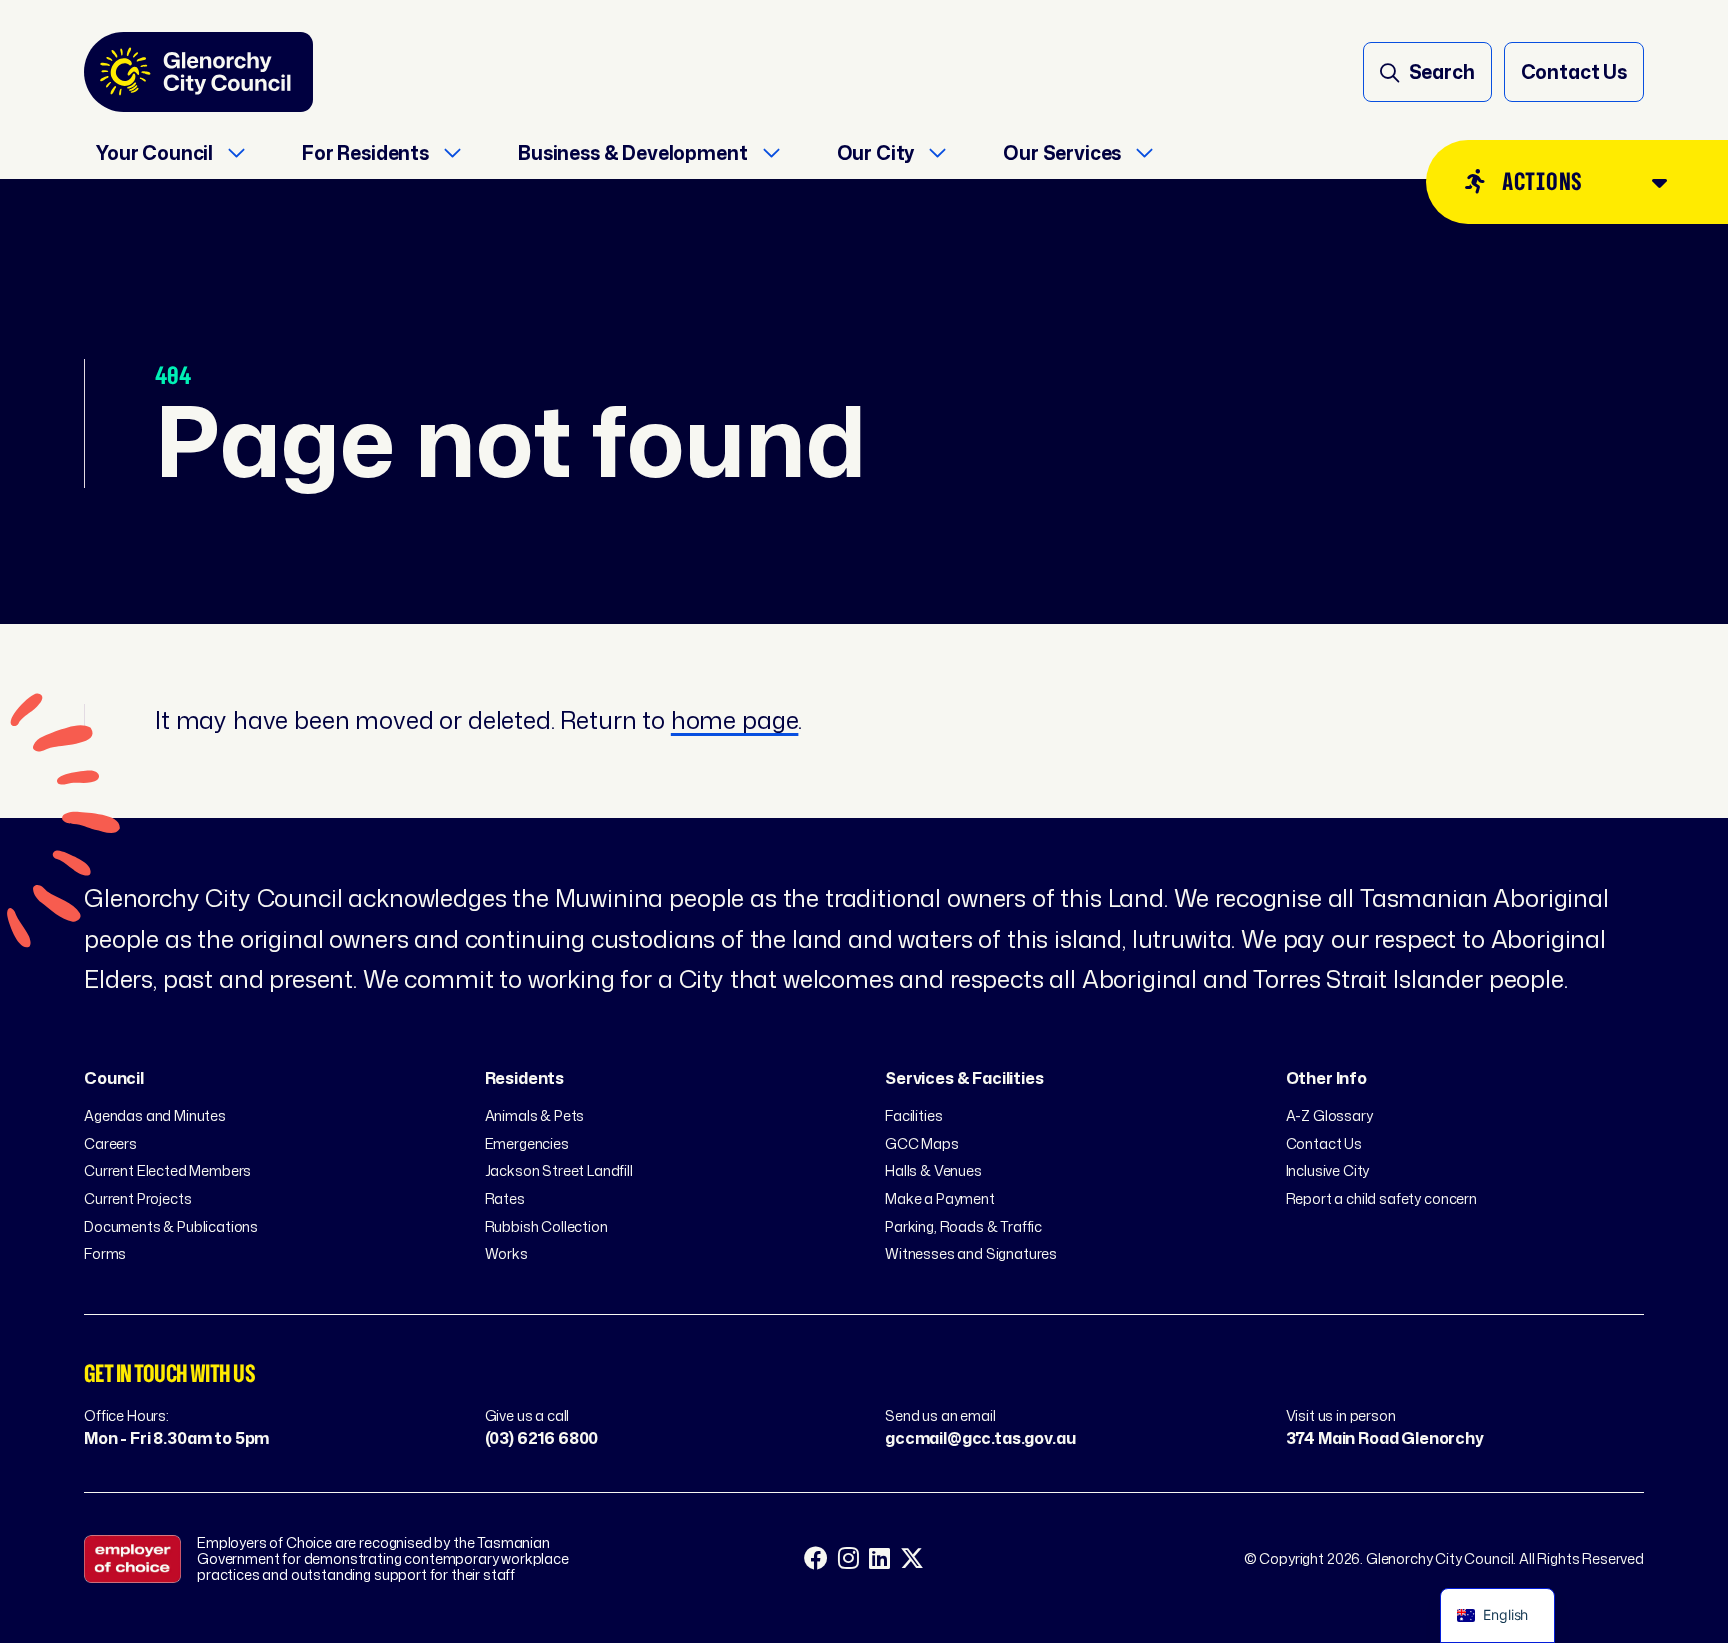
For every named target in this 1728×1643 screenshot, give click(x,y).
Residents (525, 1078)
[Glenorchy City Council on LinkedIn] (879, 1559)
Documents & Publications (171, 1226)
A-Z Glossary (1329, 1115)
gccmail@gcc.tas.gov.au (980, 1438)
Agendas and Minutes (155, 1115)
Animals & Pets (535, 1115)
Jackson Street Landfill (559, 1170)
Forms (105, 1253)
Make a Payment (940, 1198)
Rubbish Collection (546, 1226)
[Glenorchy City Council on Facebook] (816, 1559)
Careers (110, 1143)
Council (114, 1078)
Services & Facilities (964, 1078)
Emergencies (527, 1143)
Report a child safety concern (1381, 1198)
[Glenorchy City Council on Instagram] (848, 1559)
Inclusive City (1328, 1170)
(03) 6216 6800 (542, 1438)
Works (506, 1253)
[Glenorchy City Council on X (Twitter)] (912, 1559)
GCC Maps (922, 1143)
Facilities (913, 1115)
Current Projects (137, 1198)
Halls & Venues (933, 1170)
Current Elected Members (167, 1170)
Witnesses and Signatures (971, 1253)
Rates (505, 1198)
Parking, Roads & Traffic (963, 1226)
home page (735, 720)
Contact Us (1324, 1143)
